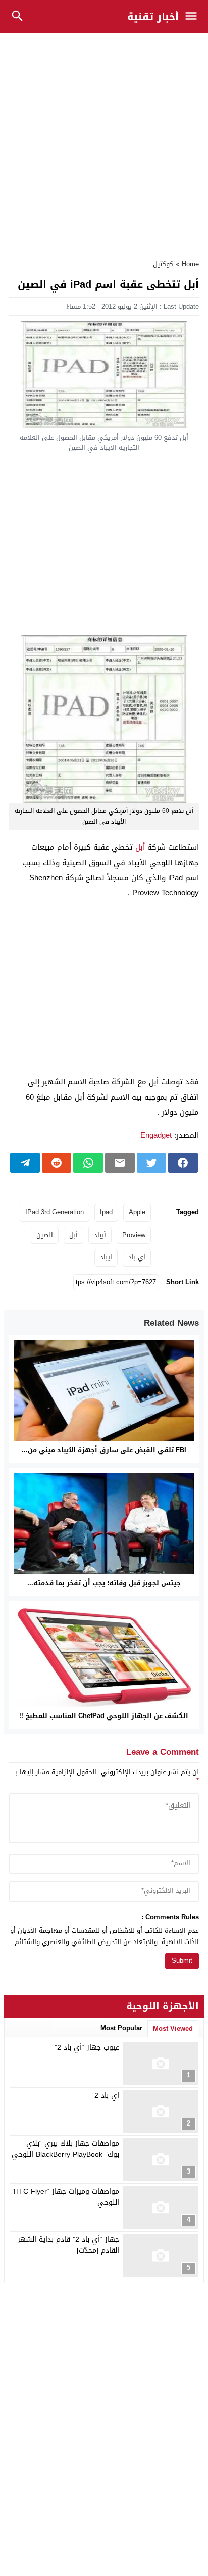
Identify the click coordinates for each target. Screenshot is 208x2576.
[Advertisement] (104, 141)
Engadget (156, 1135)
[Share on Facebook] (183, 1163)
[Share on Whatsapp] (88, 1163)
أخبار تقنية (153, 17)
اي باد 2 (107, 2095)
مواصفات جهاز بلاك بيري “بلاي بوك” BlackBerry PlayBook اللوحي (65, 2149)
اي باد (137, 1257)
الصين (45, 1235)
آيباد (100, 1235)
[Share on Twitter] (152, 1163)
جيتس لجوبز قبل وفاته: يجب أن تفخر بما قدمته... (104, 1583)
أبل (140, 847)
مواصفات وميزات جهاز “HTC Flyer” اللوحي (65, 2197)
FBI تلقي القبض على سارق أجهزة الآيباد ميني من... (104, 1450)
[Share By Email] (120, 1163)
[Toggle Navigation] (194, 17)
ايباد (106, 1257)
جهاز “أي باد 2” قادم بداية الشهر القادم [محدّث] (68, 2245)
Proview (134, 1235)
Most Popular (121, 2028)
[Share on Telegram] (25, 1163)
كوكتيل (163, 264)
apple (137, 1212)
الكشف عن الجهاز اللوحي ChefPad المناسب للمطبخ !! (104, 1716)
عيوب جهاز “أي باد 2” (87, 2047)
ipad (106, 1212)
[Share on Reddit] (57, 1163)
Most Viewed (173, 2029)
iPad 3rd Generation (55, 1212)
